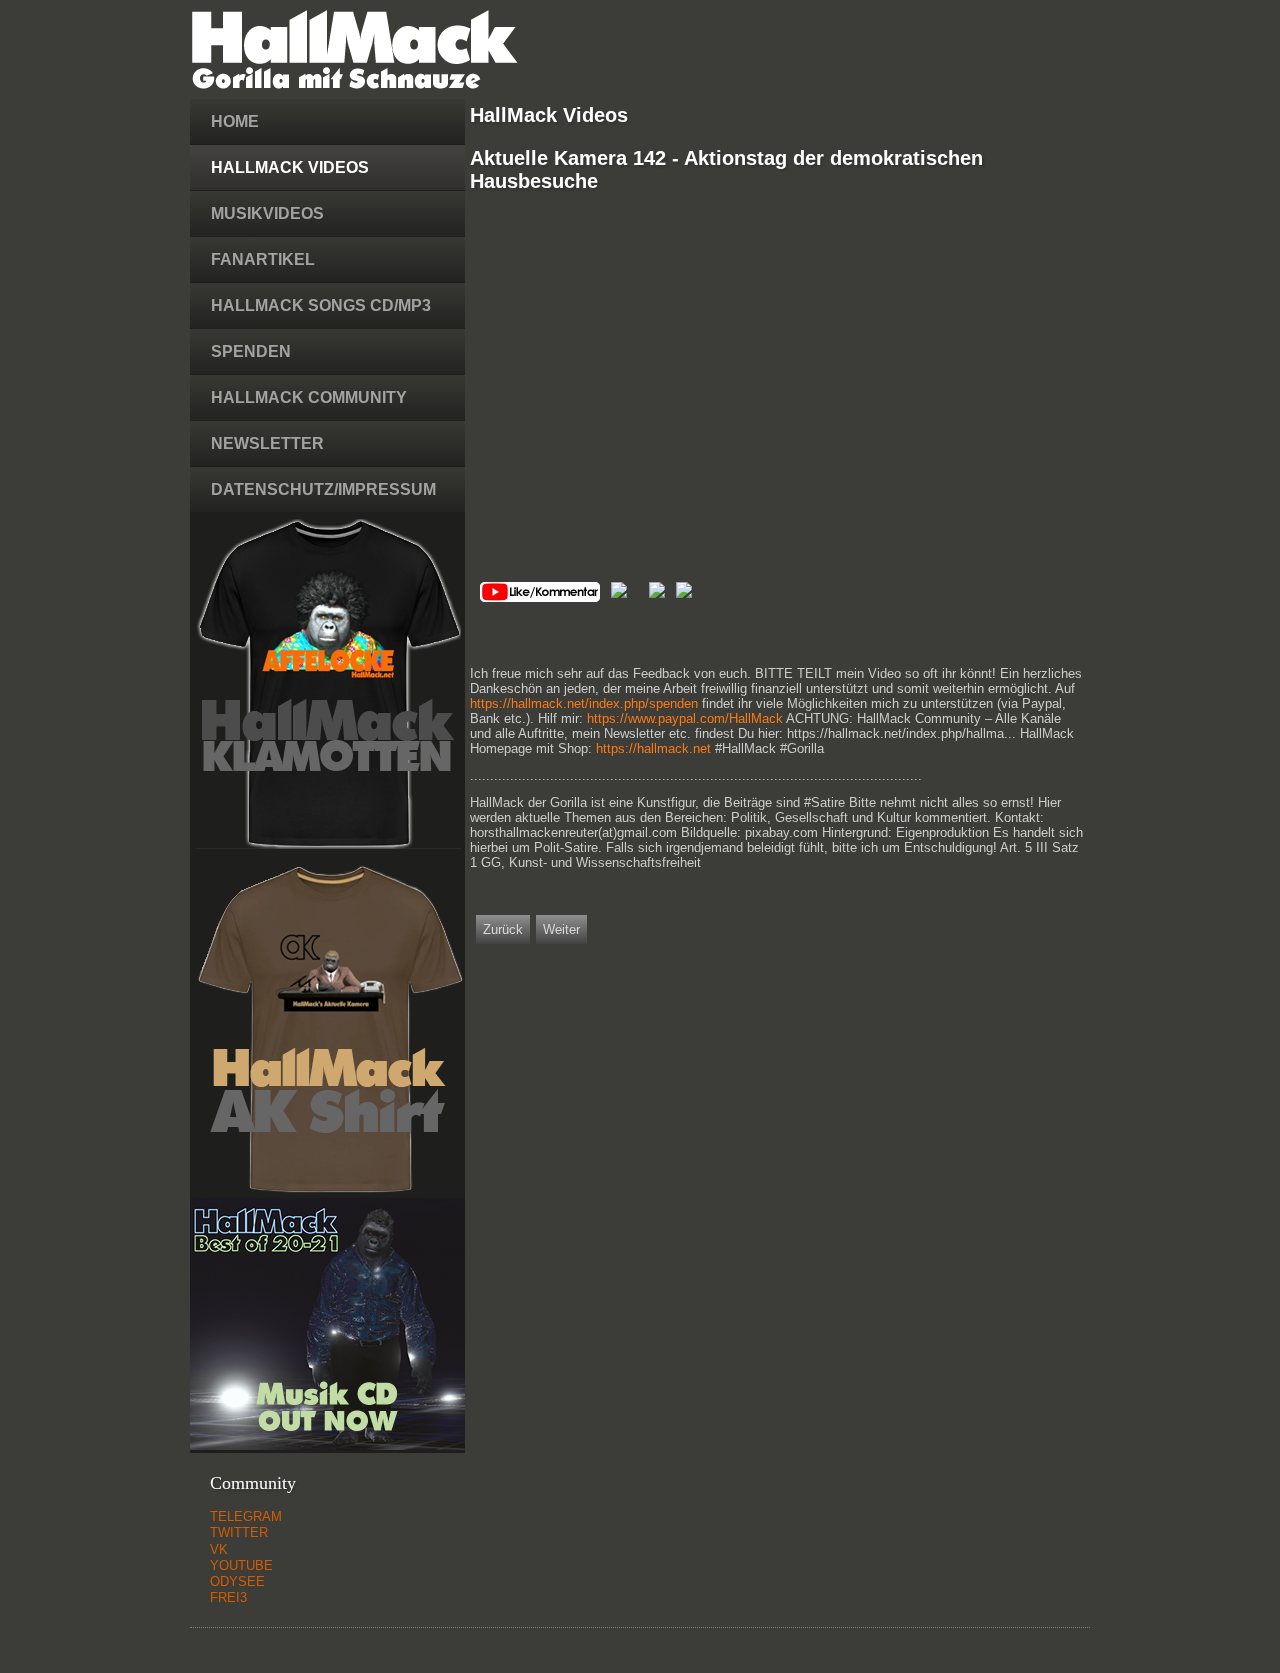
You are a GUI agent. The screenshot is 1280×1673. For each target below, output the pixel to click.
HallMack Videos (290, 167)
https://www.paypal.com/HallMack (685, 718)
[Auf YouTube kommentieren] (540, 597)
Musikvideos (267, 213)
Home (235, 121)
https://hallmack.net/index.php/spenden (584, 703)
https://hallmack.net (653, 748)
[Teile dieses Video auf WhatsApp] (684, 593)
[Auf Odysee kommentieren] (619, 593)
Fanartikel (263, 259)
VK (219, 1549)
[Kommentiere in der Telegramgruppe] (657, 593)
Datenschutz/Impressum (323, 489)
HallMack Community (309, 397)
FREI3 (228, 1597)
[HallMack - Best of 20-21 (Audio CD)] (327, 1445)
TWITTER (239, 1532)
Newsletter (267, 443)
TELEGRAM (246, 1516)
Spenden (251, 351)
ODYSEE (237, 1581)
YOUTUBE (241, 1565)
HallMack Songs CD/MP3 (321, 305)
